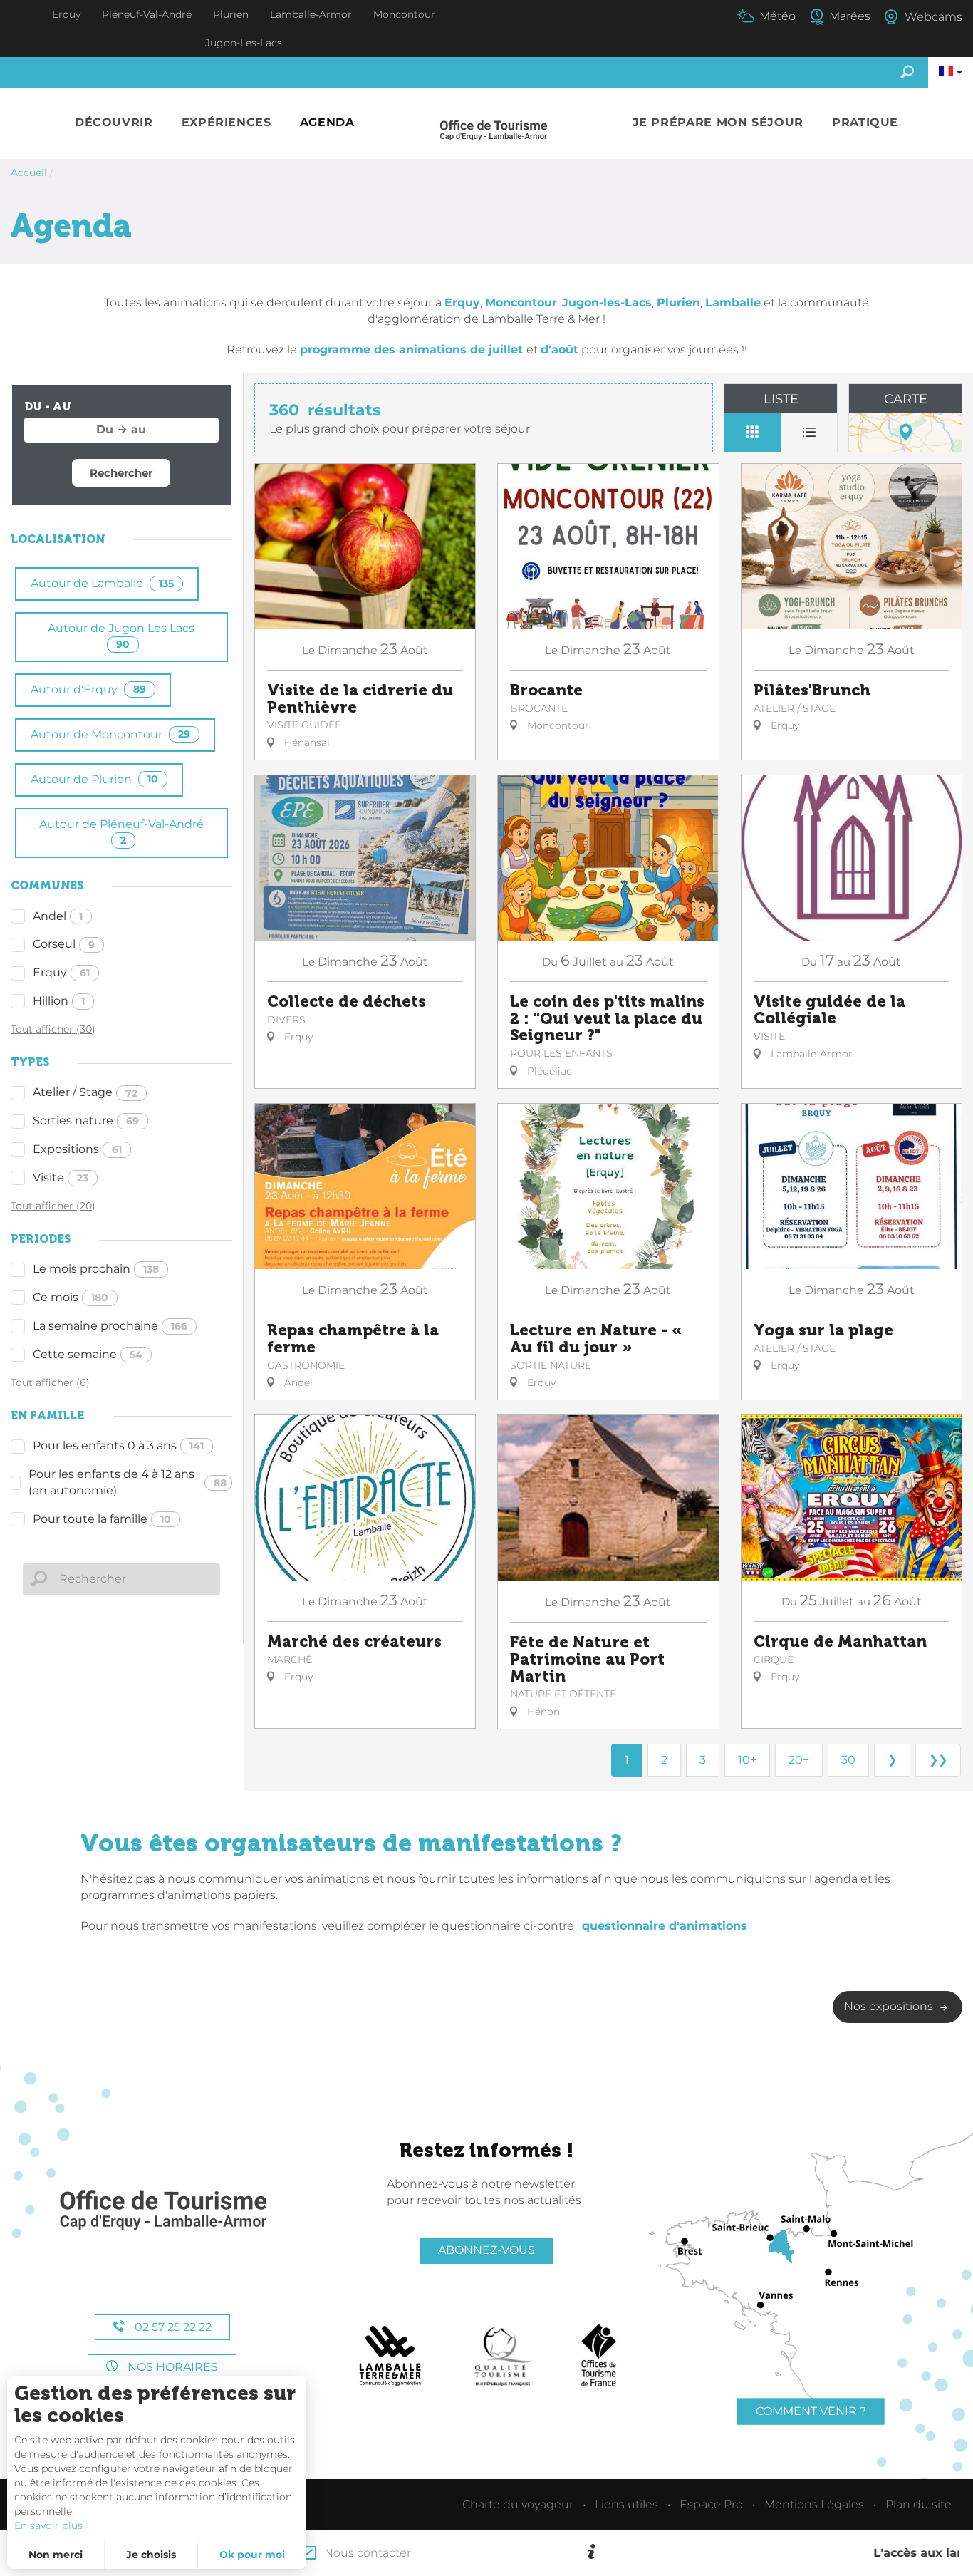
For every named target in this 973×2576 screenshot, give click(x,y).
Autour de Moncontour (110, 734)
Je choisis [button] (151, 2555)
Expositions (77, 1149)
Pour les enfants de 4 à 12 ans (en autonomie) (128, 1482)
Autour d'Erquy (88, 689)
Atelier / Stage (85, 1092)
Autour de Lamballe (102, 583)
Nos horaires (171, 2367)
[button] (114, 123)
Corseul (64, 944)
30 (848, 1760)
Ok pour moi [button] (252, 2555)
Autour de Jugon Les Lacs (121, 636)
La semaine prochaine (110, 1326)
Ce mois (71, 1297)
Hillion (59, 1001)
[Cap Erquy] (162, 2211)
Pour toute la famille (102, 1519)
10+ (747, 1760)
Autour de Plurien (94, 779)
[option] (780, 2553)
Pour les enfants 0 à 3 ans (118, 1445)
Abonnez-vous (486, 2250)
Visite (61, 1178)
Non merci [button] (56, 2555)
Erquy (61, 972)
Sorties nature (86, 1121)
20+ (799, 1760)
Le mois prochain (96, 1269)
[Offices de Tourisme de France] (599, 2356)
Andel (58, 916)
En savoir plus (48, 2525)
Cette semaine (88, 1354)
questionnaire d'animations (665, 1926)
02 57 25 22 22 (172, 2327)
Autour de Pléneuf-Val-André (121, 832)
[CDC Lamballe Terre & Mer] (391, 2356)
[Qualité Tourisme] (503, 2356)
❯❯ (938, 1760)
